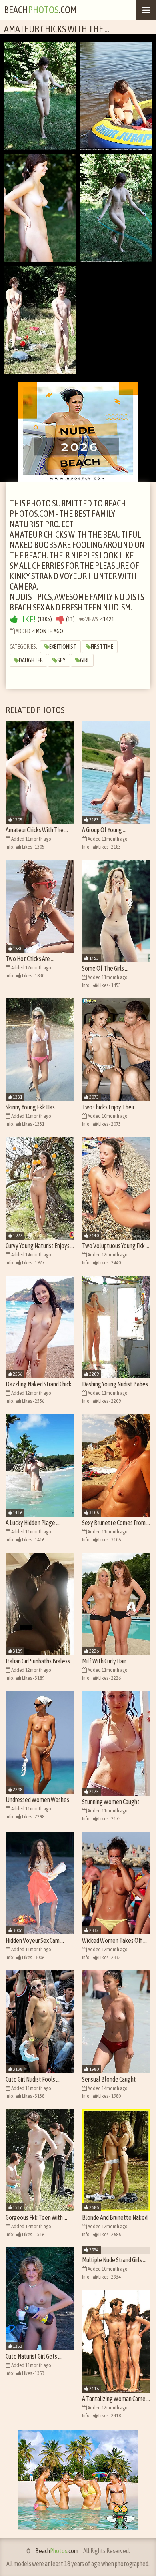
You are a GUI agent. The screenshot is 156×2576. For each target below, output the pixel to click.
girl (85, 660)
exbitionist (63, 647)
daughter (31, 660)
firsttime (102, 647)
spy (61, 660)
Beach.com (40, 10)
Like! (27, 619)
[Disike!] (60, 619)
